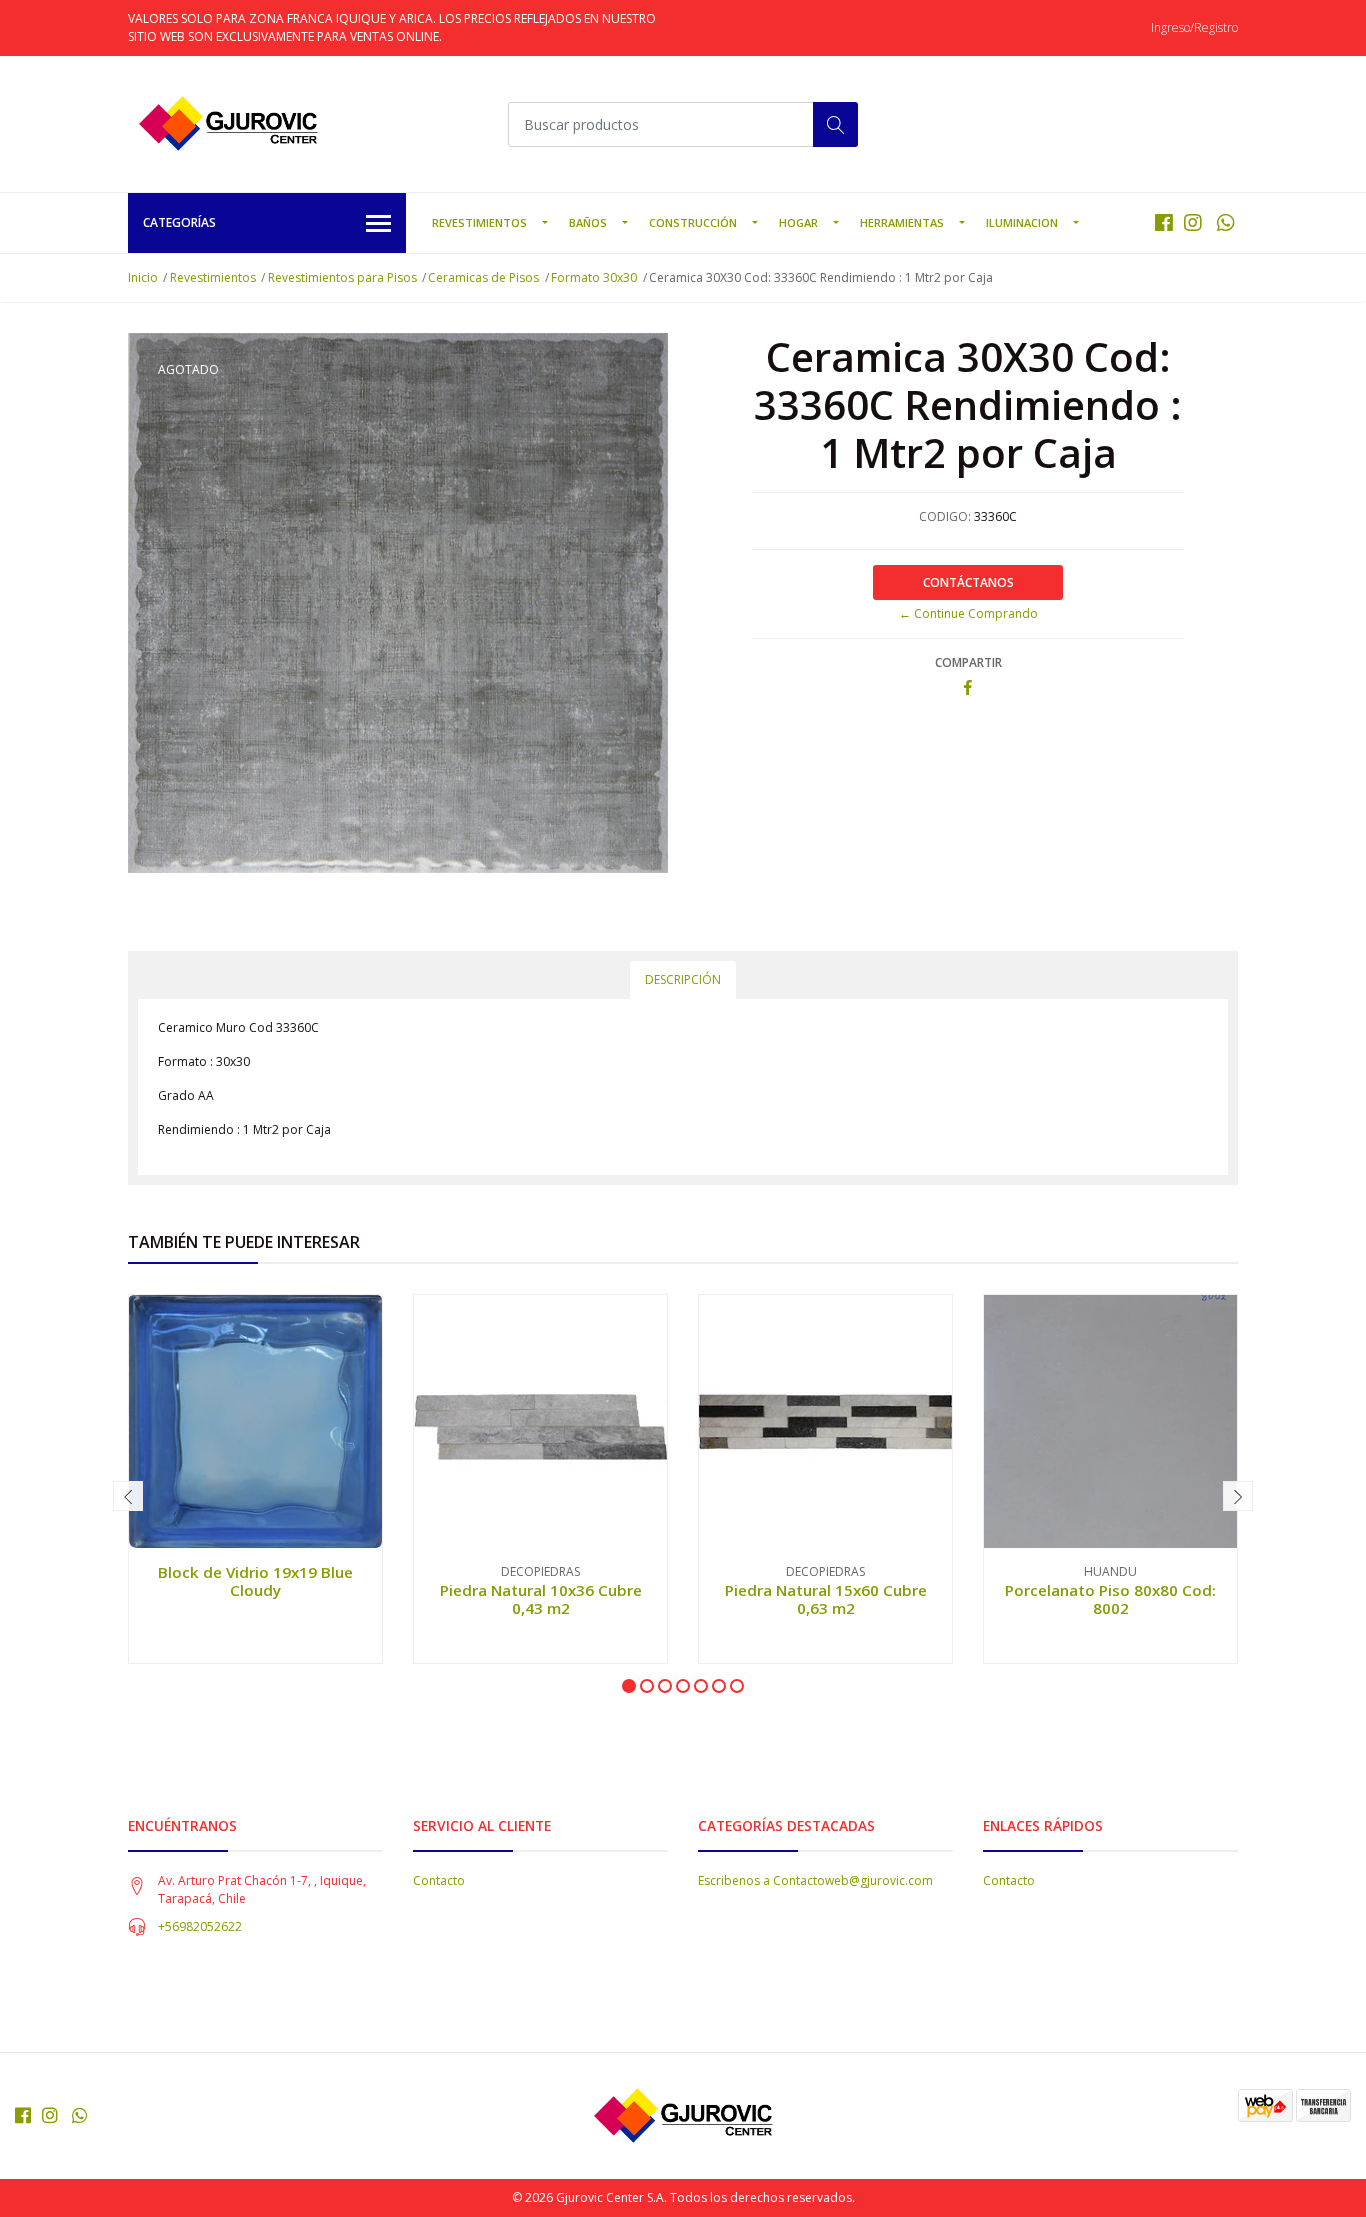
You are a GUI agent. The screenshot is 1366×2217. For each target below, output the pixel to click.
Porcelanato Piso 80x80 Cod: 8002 (1110, 1599)
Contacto (439, 1880)
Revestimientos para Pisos (342, 277)
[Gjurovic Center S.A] (228, 124)
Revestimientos (479, 222)
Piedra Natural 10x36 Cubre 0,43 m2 (541, 1599)
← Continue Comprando (968, 613)
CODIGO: (945, 516)
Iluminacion (1022, 222)
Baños (588, 222)
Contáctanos (968, 582)
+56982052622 (200, 1926)
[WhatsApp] (1225, 222)
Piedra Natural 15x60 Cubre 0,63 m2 (826, 1599)
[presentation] (128, 1496)
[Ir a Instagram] (1193, 222)
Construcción (693, 222)
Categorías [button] (179, 222)
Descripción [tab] (683, 979)
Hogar (798, 222)
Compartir (968, 662)
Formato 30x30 (594, 277)
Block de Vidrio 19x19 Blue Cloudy (255, 1581)
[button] (629, 1686)
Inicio (143, 277)
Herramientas (902, 222)
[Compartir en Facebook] (968, 688)
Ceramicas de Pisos (483, 277)
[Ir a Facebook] (1164, 222)
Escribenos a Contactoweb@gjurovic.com (815, 1880)
